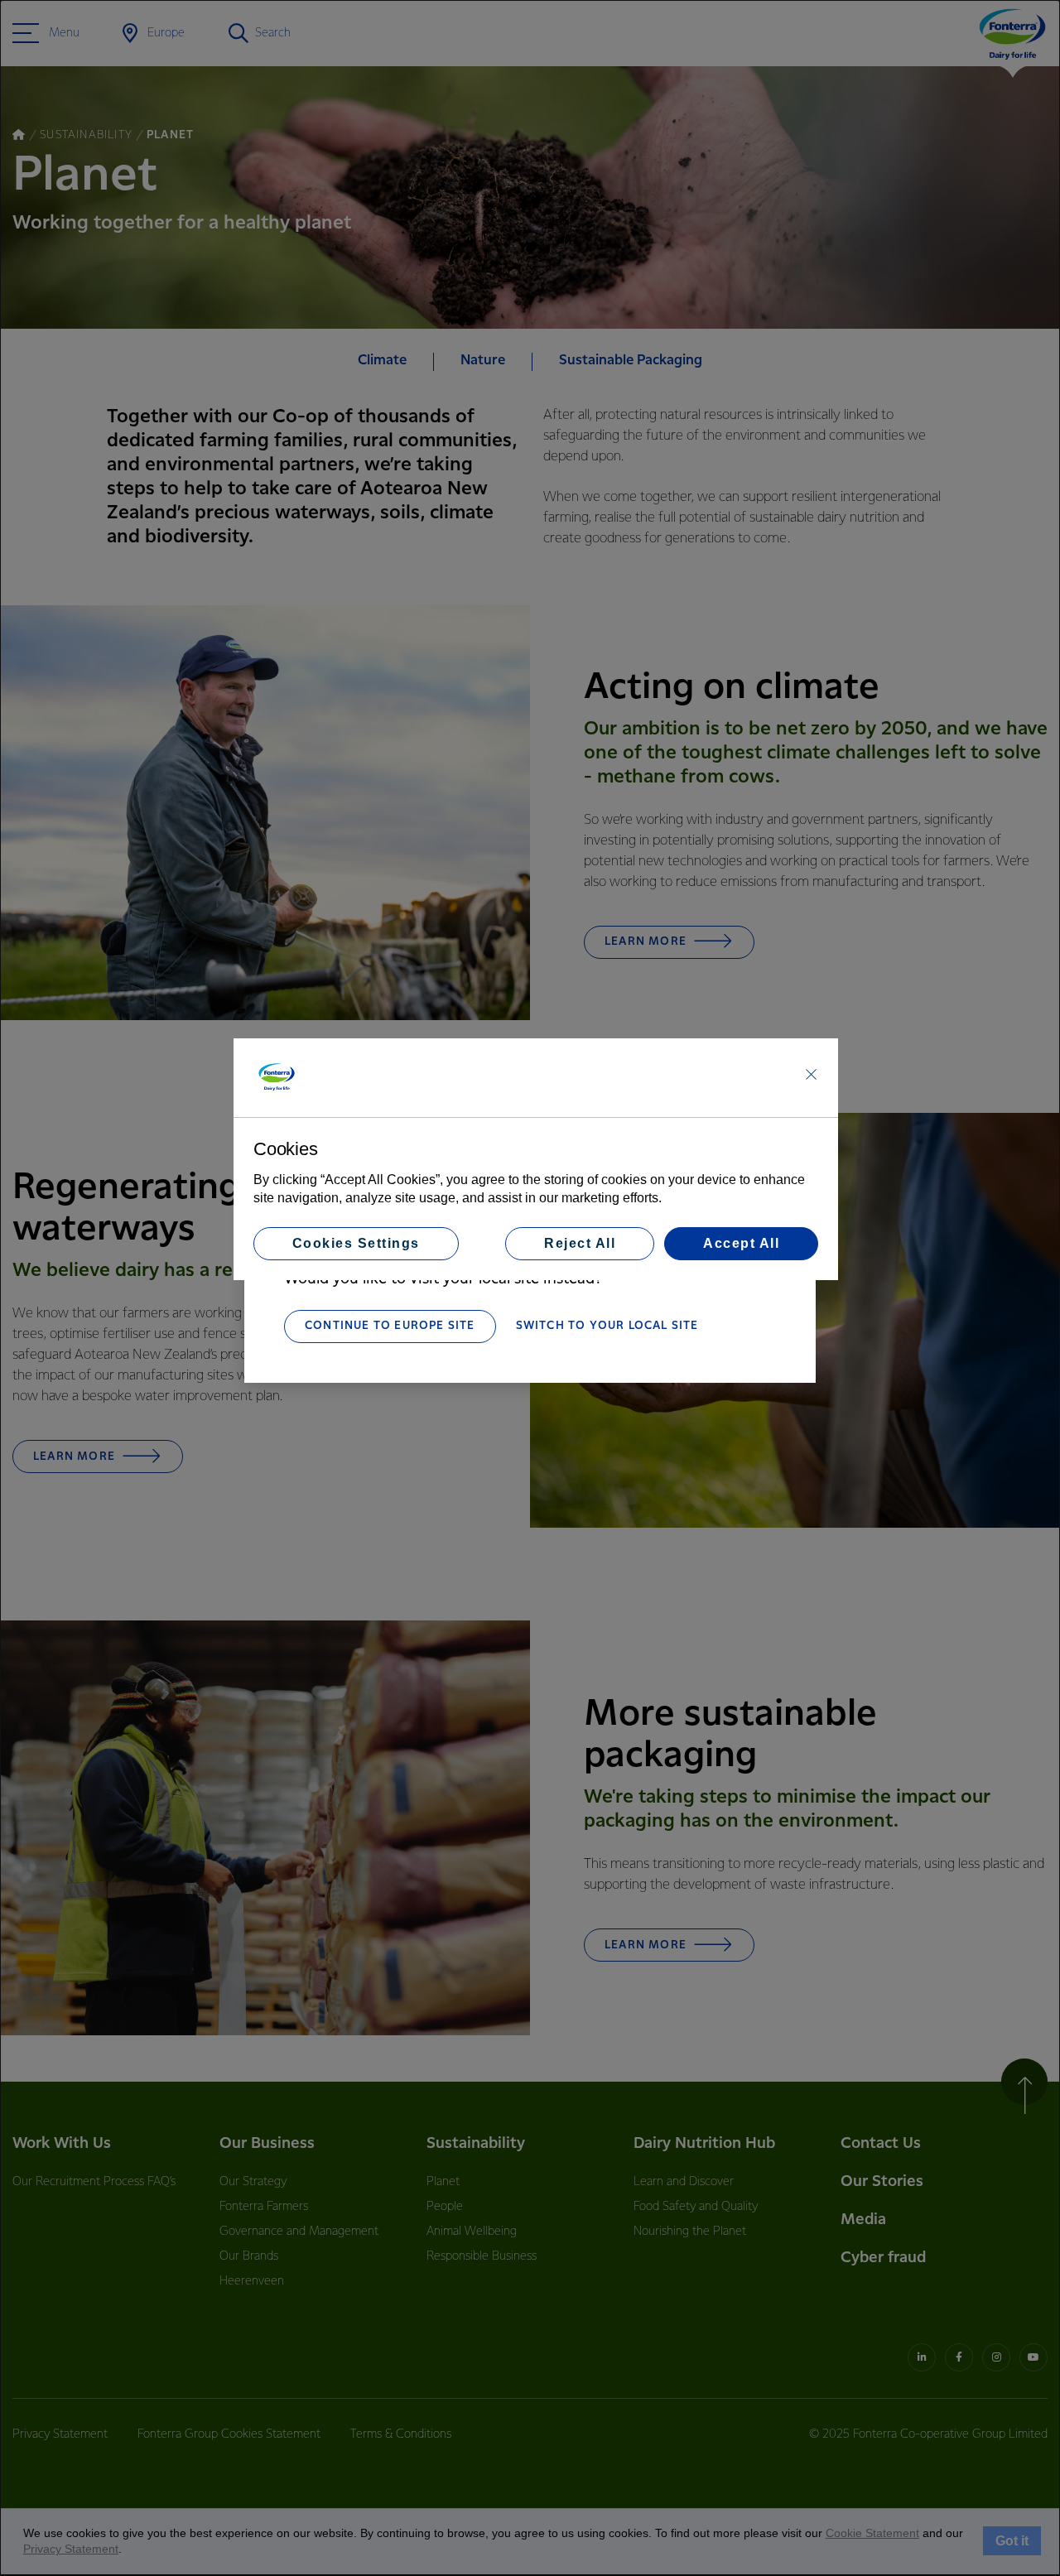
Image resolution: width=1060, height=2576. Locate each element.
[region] (536, 1159)
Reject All (580, 1243)
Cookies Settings (356, 1243)
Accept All (741, 1243)
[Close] (811, 1074)
